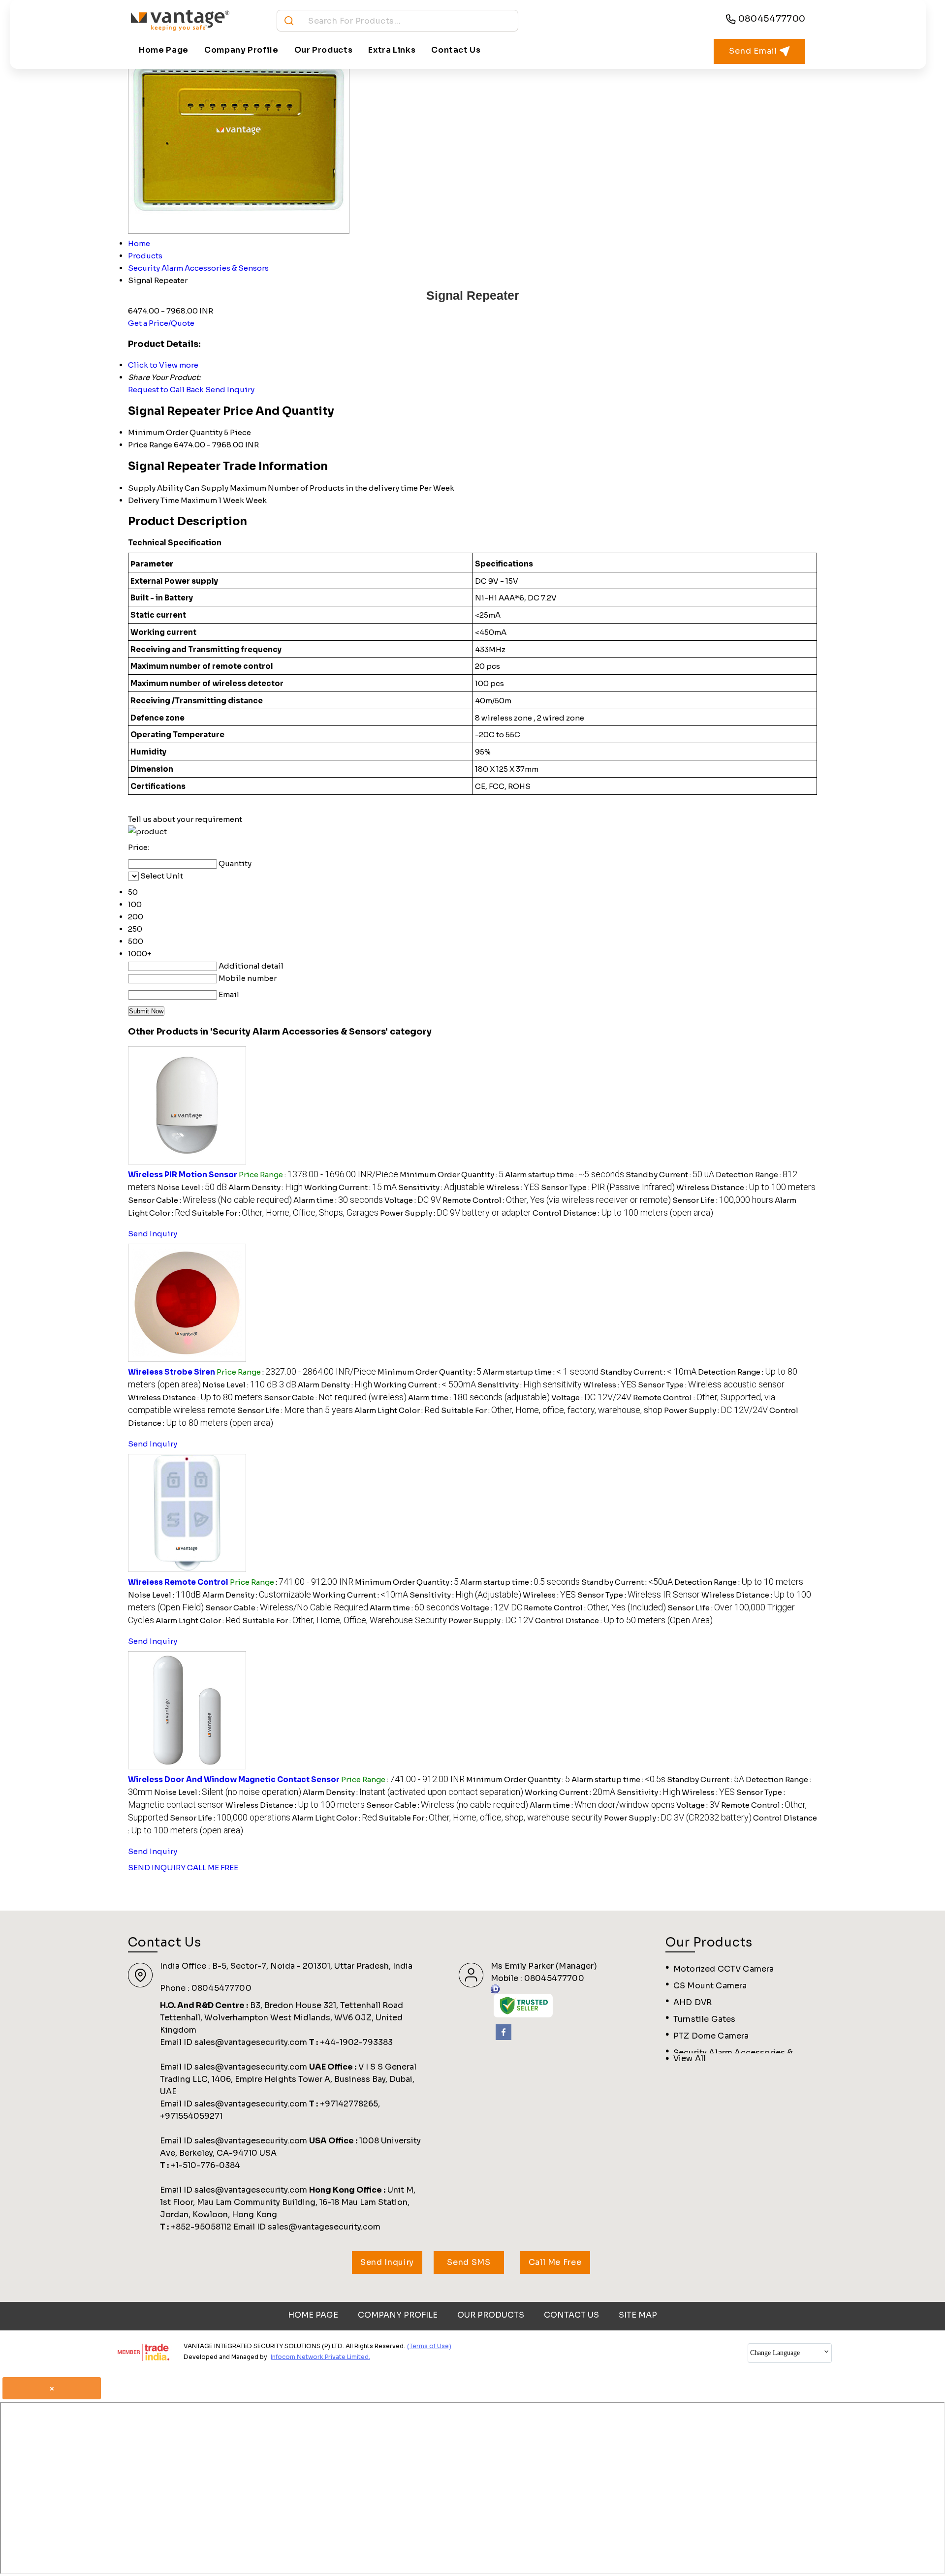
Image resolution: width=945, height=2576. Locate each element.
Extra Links (392, 50)
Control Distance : (623, 1213)
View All (690, 2058)
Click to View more (163, 365)
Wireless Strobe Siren (172, 1372)
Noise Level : (192, 1187)
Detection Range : (739, 1582)
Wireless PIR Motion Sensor (183, 1175)
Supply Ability (156, 488)
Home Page (164, 50)
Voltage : (413, 1200)
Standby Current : (670, 1175)
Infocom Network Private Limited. (320, 2357)
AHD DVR (693, 2002)
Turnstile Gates (704, 2019)
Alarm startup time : (565, 1175)
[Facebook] (504, 2037)
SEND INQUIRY (157, 1868)
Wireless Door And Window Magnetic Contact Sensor (234, 1779)
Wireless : (513, 1187)
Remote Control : (557, 1200)
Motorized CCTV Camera (724, 1969)
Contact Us (456, 50)
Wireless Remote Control (178, 1582)
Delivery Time (154, 500)
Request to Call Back (166, 390)
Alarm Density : (266, 1187)
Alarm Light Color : (397, 1410)
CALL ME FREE (213, 1868)
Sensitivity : (441, 1187)
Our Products (324, 50)
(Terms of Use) (429, 2346)
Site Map (638, 2315)
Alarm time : (338, 1200)
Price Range (150, 445)
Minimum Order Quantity (175, 432)
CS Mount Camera (710, 1986)
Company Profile (241, 50)
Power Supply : (456, 1213)
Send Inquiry (230, 390)
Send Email (754, 51)
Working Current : (350, 1187)
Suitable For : (285, 1213)
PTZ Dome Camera (711, 2036)
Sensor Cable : (210, 1200)
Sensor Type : (608, 1187)
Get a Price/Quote (161, 323)
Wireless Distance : (746, 1187)
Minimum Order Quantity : (452, 1175)
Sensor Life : (723, 1200)
